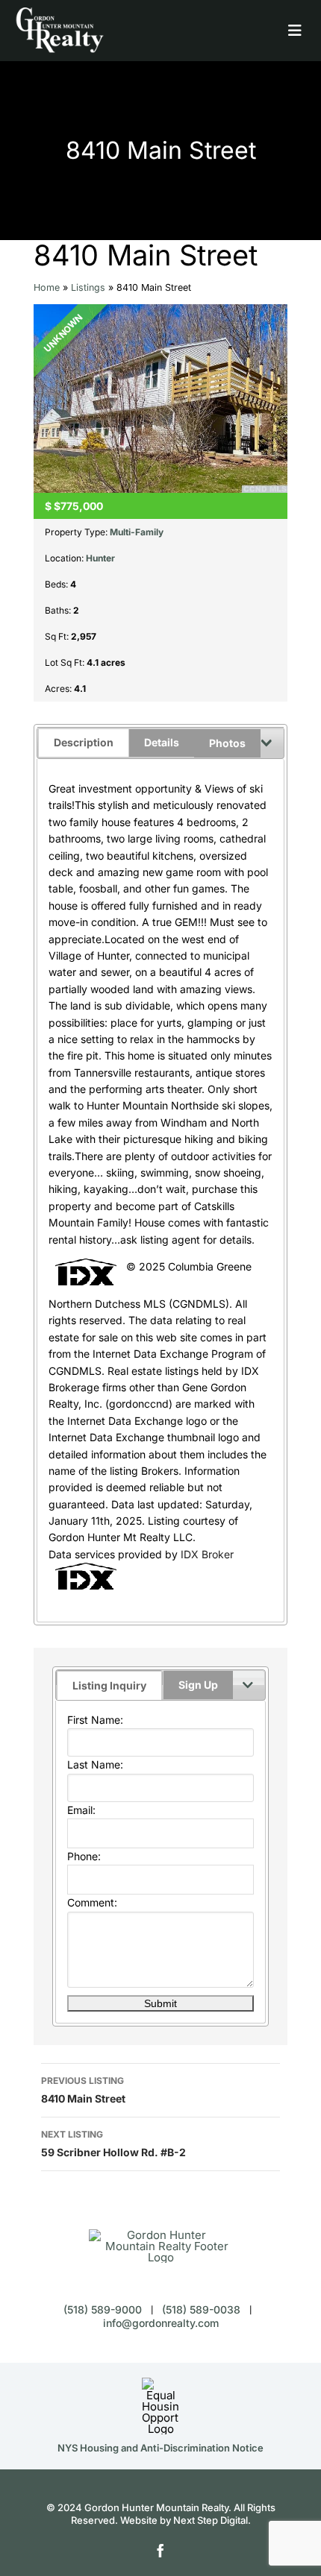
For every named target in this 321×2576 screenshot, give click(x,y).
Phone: (84, 1856)
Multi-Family (137, 532)
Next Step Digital (211, 2520)
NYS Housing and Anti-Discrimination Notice (160, 2448)
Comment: (92, 1902)
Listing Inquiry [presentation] (109, 1685)
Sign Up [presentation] (198, 1685)
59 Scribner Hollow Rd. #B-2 (113, 2144)
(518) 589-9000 (103, 2309)
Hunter (100, 558)
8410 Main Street (83, 2090)
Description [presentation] (84, 742)
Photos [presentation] (227, 743)
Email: (81, 1810)
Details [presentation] (162, 742)
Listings (88, 287)
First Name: (95, 1720)
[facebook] (160, 2551)
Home (47, 287)
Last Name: (95, 1764)
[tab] (109, 1678)
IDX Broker (207, 1554)
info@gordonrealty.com (161, 2323)
